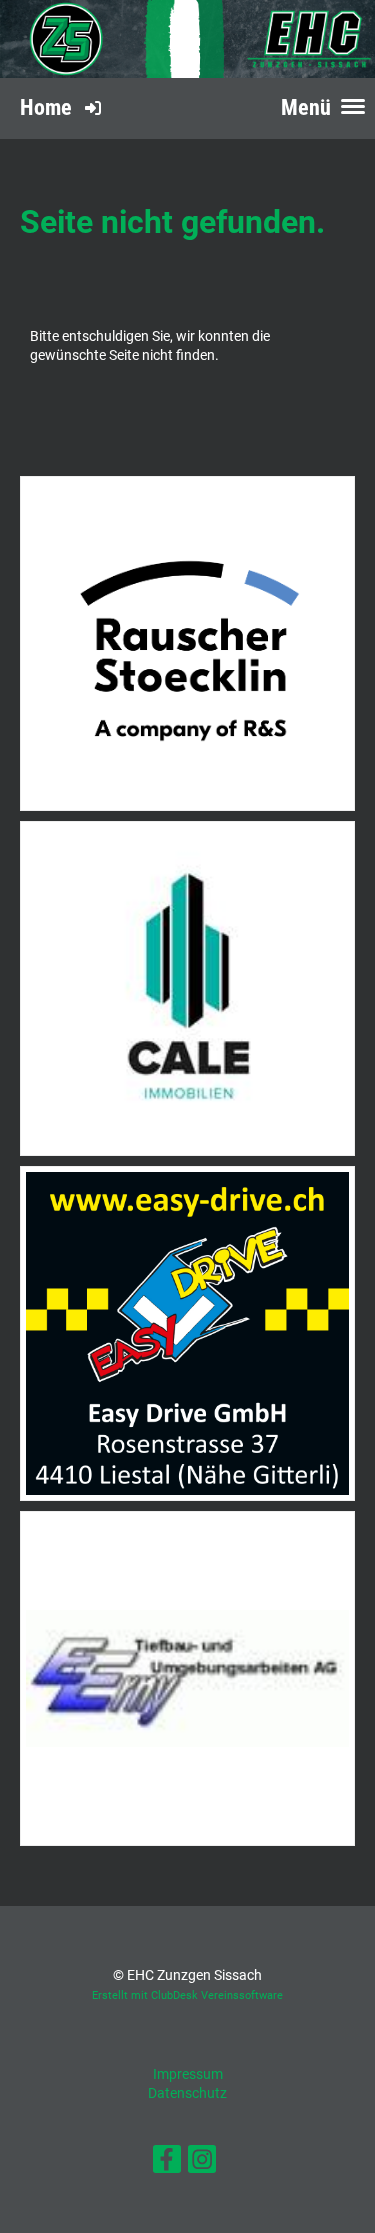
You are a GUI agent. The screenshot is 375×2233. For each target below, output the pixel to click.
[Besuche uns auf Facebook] (167, 2163)
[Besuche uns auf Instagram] (202, 2163)
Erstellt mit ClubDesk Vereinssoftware (187, 1995)
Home (46, 107)
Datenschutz (187, 2093)
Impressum (188, 2074)
